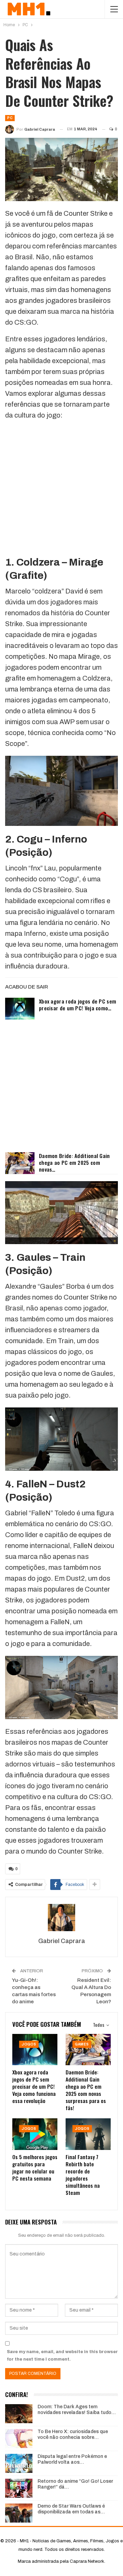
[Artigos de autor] (61, 1918)
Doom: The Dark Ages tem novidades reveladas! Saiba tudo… (77, 2410)
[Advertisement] (61, 488)
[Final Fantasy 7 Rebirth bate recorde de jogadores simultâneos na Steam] (88, 2134)
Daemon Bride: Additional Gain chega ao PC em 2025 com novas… (74, 1162)
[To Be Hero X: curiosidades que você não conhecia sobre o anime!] (19, 2439)
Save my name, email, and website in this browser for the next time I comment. (62, 2355)
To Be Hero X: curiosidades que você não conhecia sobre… (73, 2434)
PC (10, 118)
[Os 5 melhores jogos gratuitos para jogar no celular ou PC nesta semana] (35, 2134)
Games (82, 2044)
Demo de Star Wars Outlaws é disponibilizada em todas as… (71, 2509)
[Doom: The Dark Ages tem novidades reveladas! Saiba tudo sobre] (19, 2414)
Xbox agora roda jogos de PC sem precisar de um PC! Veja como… (78, 1005)
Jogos (29, 2044)
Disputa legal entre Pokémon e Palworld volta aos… (72, 2459)
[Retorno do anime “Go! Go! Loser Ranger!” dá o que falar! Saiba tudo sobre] (19, 2488)
